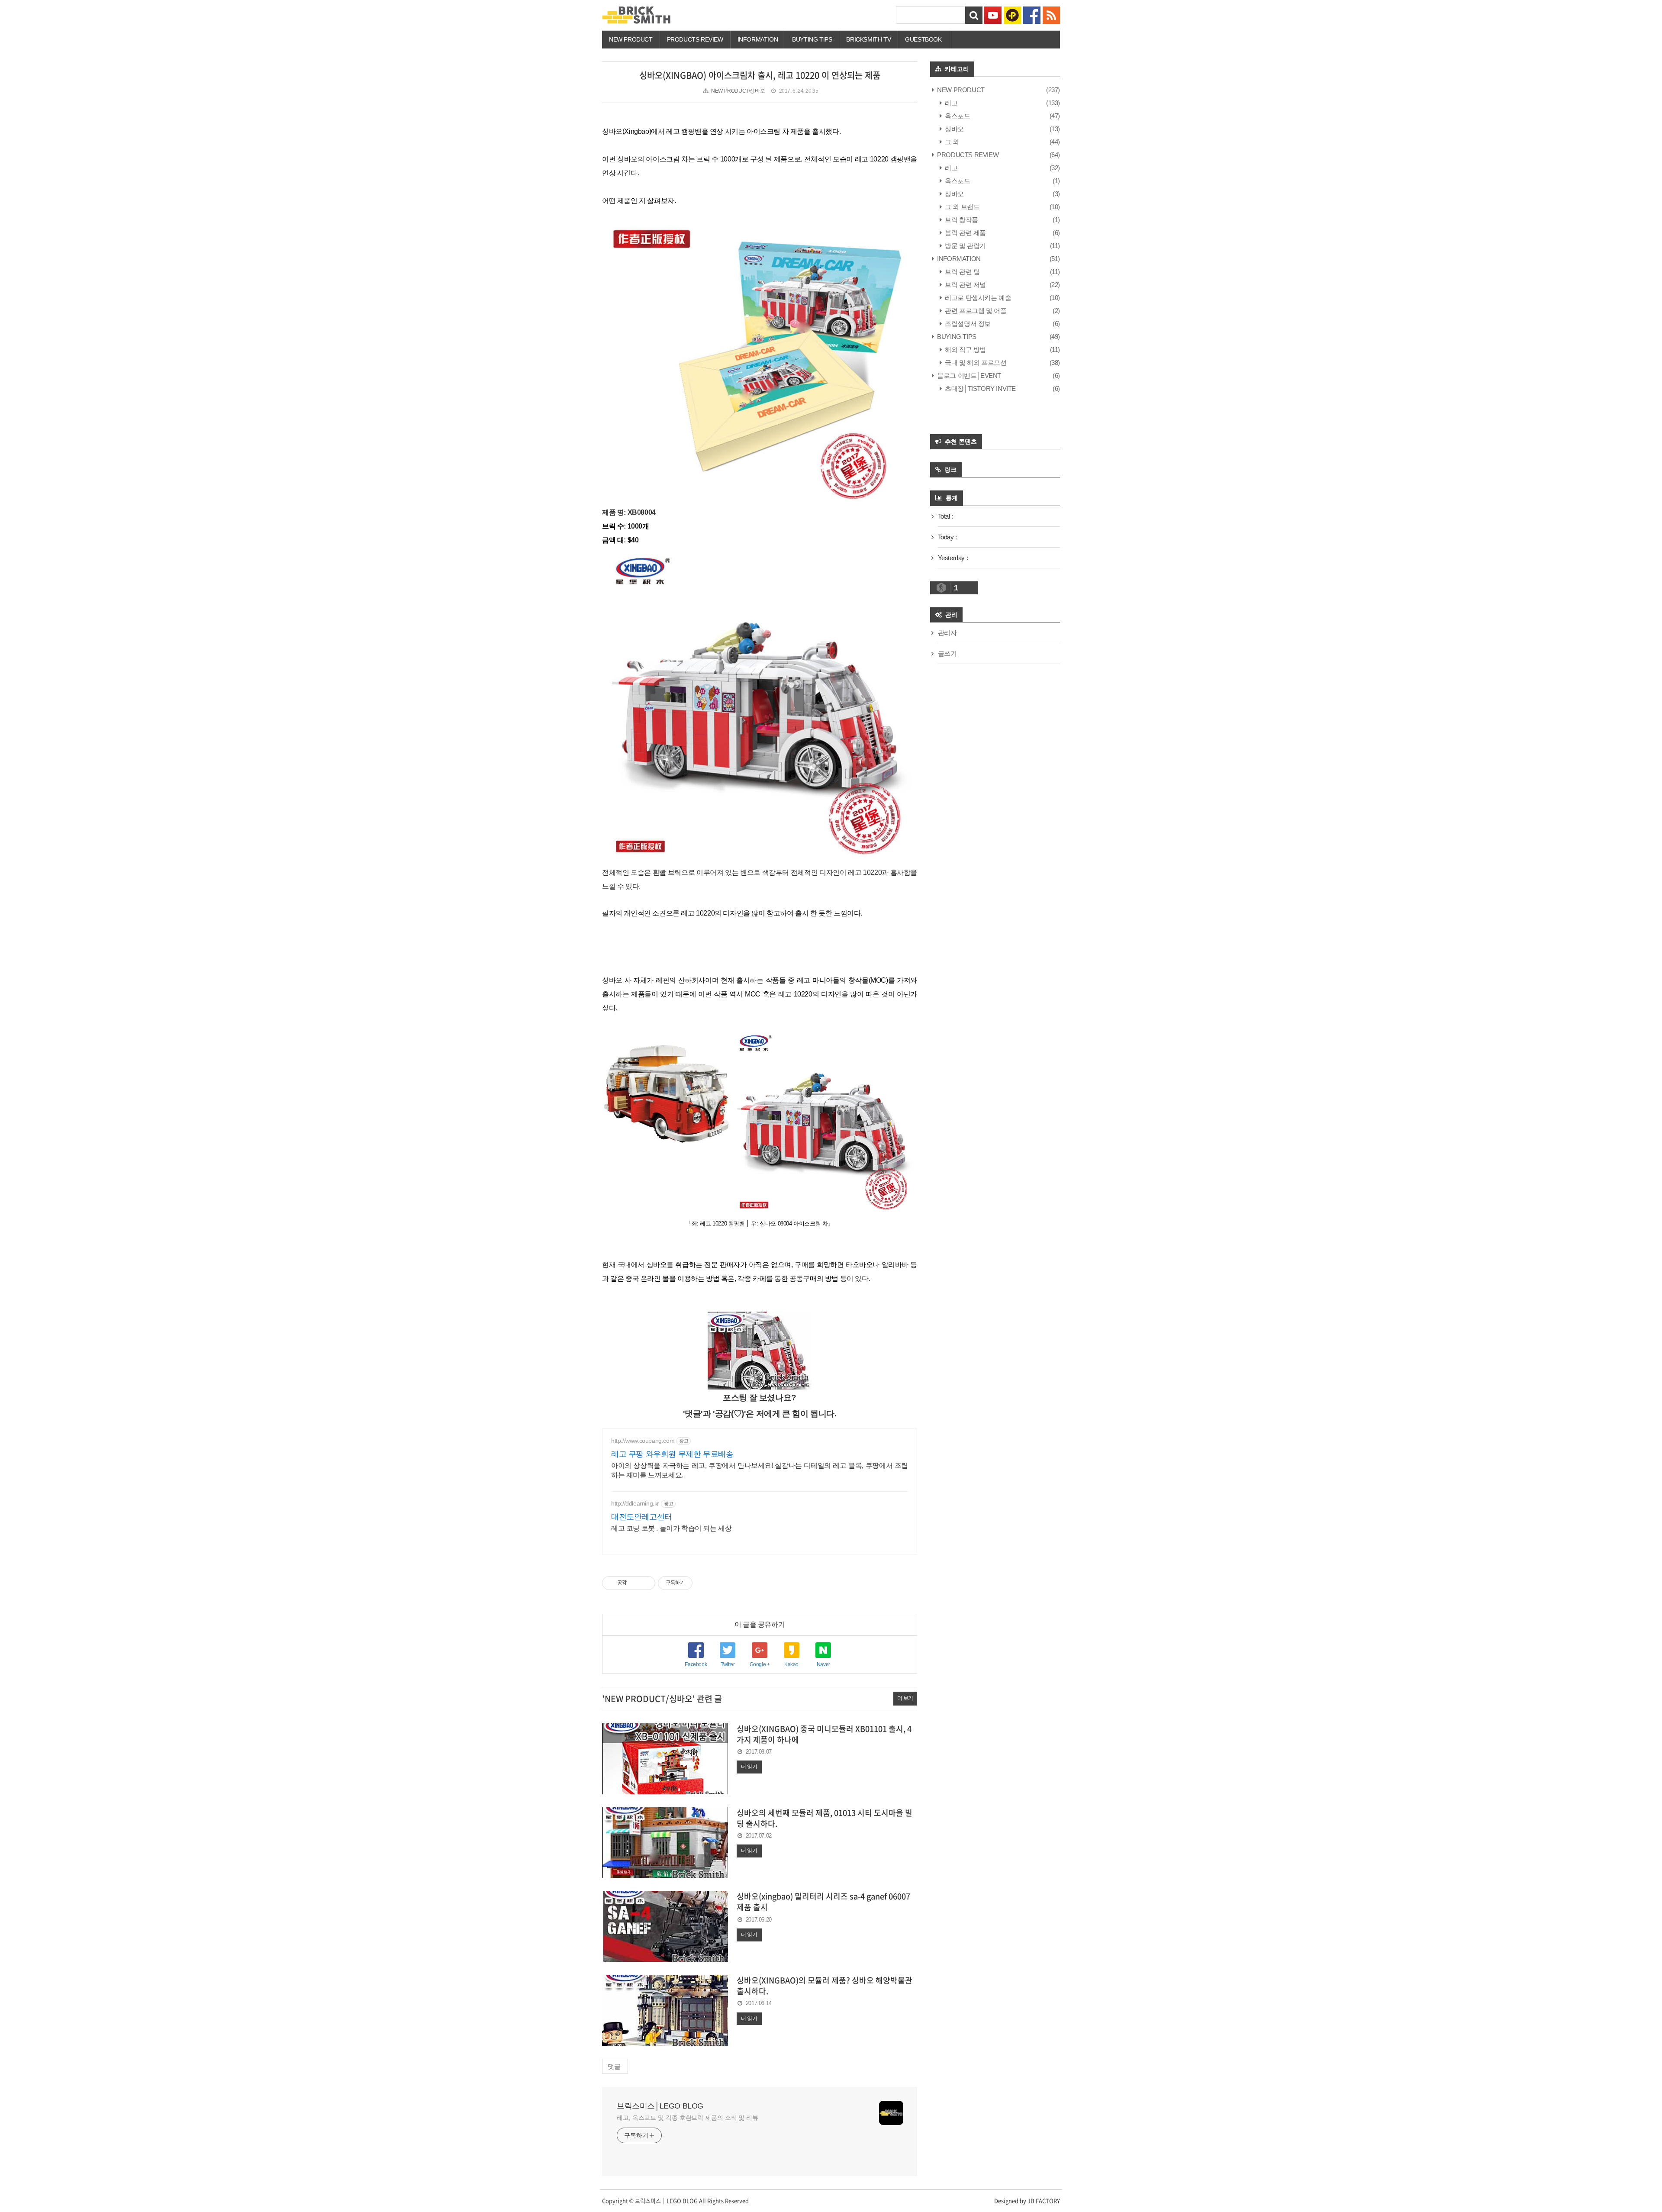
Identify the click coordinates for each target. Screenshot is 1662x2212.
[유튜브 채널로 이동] (993, 15)
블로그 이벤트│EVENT (968, 376)
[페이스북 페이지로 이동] (1032, 15)
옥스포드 (957, 116)
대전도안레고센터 (642, 1517)
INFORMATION (758, 39)
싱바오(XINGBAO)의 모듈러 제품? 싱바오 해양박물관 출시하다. (825, 1986)
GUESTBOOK (923, 39)
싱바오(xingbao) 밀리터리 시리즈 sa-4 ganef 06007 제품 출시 (823, 1902)
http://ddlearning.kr (635, 1503)
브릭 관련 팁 (961, 272)
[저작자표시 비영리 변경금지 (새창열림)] (704, 1583)
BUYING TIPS (956, 337)
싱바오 (954, 129)
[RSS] (1051, 15)
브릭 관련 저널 (965, 285)
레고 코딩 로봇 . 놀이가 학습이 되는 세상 (671, 1528)
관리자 (947, 633)
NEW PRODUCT (631, 39)
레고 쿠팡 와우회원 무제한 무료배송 (672, 1454)
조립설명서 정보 (967, 324)
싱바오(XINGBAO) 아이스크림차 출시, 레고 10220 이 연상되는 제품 (760, 75)
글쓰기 (947, 653)
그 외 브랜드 (961, 207)
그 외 (951, 142)
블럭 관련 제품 (965, 233)
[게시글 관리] (646, 1583)
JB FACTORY (1044, 2201)
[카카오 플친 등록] (1012, 15)
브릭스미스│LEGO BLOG (660, 2106)
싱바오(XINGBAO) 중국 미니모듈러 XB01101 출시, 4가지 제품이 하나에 (824, 1734)
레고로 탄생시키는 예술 (977, 298)
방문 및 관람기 (965, 246)
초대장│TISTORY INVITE (980, 389)
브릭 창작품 (961, 220)
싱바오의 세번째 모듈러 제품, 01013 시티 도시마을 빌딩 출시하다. (825, 1818)
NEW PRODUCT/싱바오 (738, 91)
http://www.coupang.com (643, 1441)
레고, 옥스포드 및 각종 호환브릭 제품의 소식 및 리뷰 (688, 2118)
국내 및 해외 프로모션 (975, 363)
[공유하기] (635, 1583)
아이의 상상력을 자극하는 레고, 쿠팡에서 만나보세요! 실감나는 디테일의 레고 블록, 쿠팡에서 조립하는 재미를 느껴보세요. (760, 1470)
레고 (950, 103)
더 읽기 (749, 1767)
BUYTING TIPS (812, 39)
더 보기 (905, 1698)
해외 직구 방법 (965, 350)
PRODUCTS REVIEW (695, 39)
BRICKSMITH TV (868, 39)
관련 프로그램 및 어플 (975, 311)
